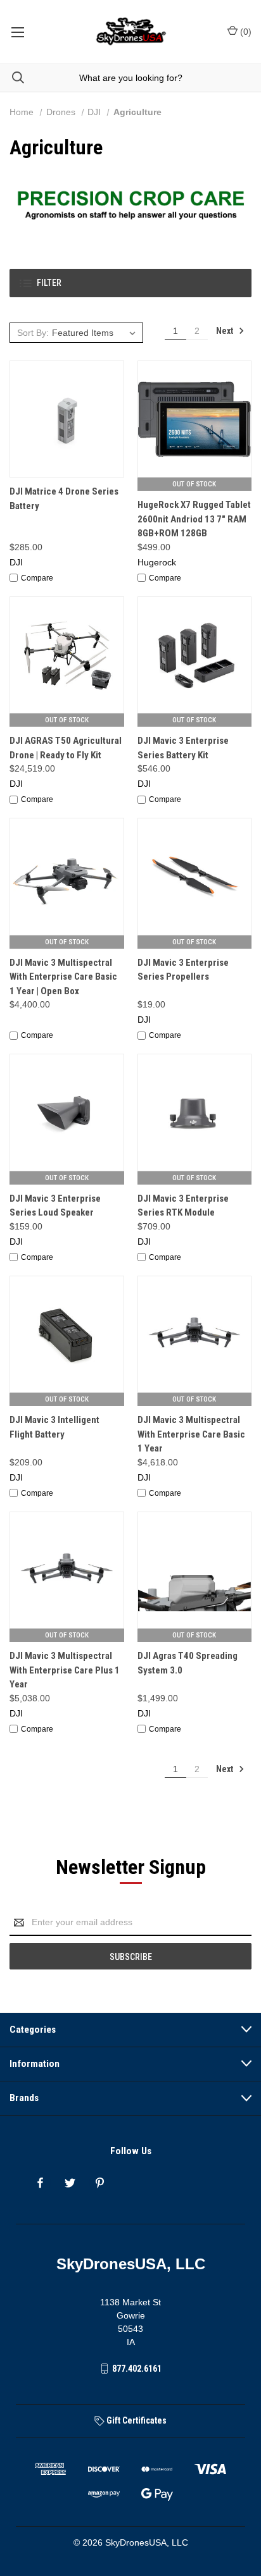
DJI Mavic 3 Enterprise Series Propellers (183, 970)
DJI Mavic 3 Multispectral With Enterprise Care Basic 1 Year (191, 1434)
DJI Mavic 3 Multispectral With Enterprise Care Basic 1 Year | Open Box (63, 977)
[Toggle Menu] (17, 32)
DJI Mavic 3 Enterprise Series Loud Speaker (55, 1206)
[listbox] (96, 333)
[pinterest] (100, 2183)
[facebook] (40, 2183)
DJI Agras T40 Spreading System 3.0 (188, 1663)
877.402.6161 (137, 2369)
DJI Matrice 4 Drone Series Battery (64, 499)
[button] (130, 283)
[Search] (12, 77)
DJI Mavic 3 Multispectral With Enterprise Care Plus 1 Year (65, 1670)
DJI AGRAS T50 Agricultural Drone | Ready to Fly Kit (66, 748)
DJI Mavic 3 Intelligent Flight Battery (54, 1427)
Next (226, 331)
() (245, 32)
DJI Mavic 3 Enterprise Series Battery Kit (183, 748)
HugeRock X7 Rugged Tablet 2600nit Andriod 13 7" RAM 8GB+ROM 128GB (194, 519)
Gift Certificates (136, 2420)
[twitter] (70, 2183)
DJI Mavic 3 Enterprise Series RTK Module (183, 1206)
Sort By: (33, 333)
